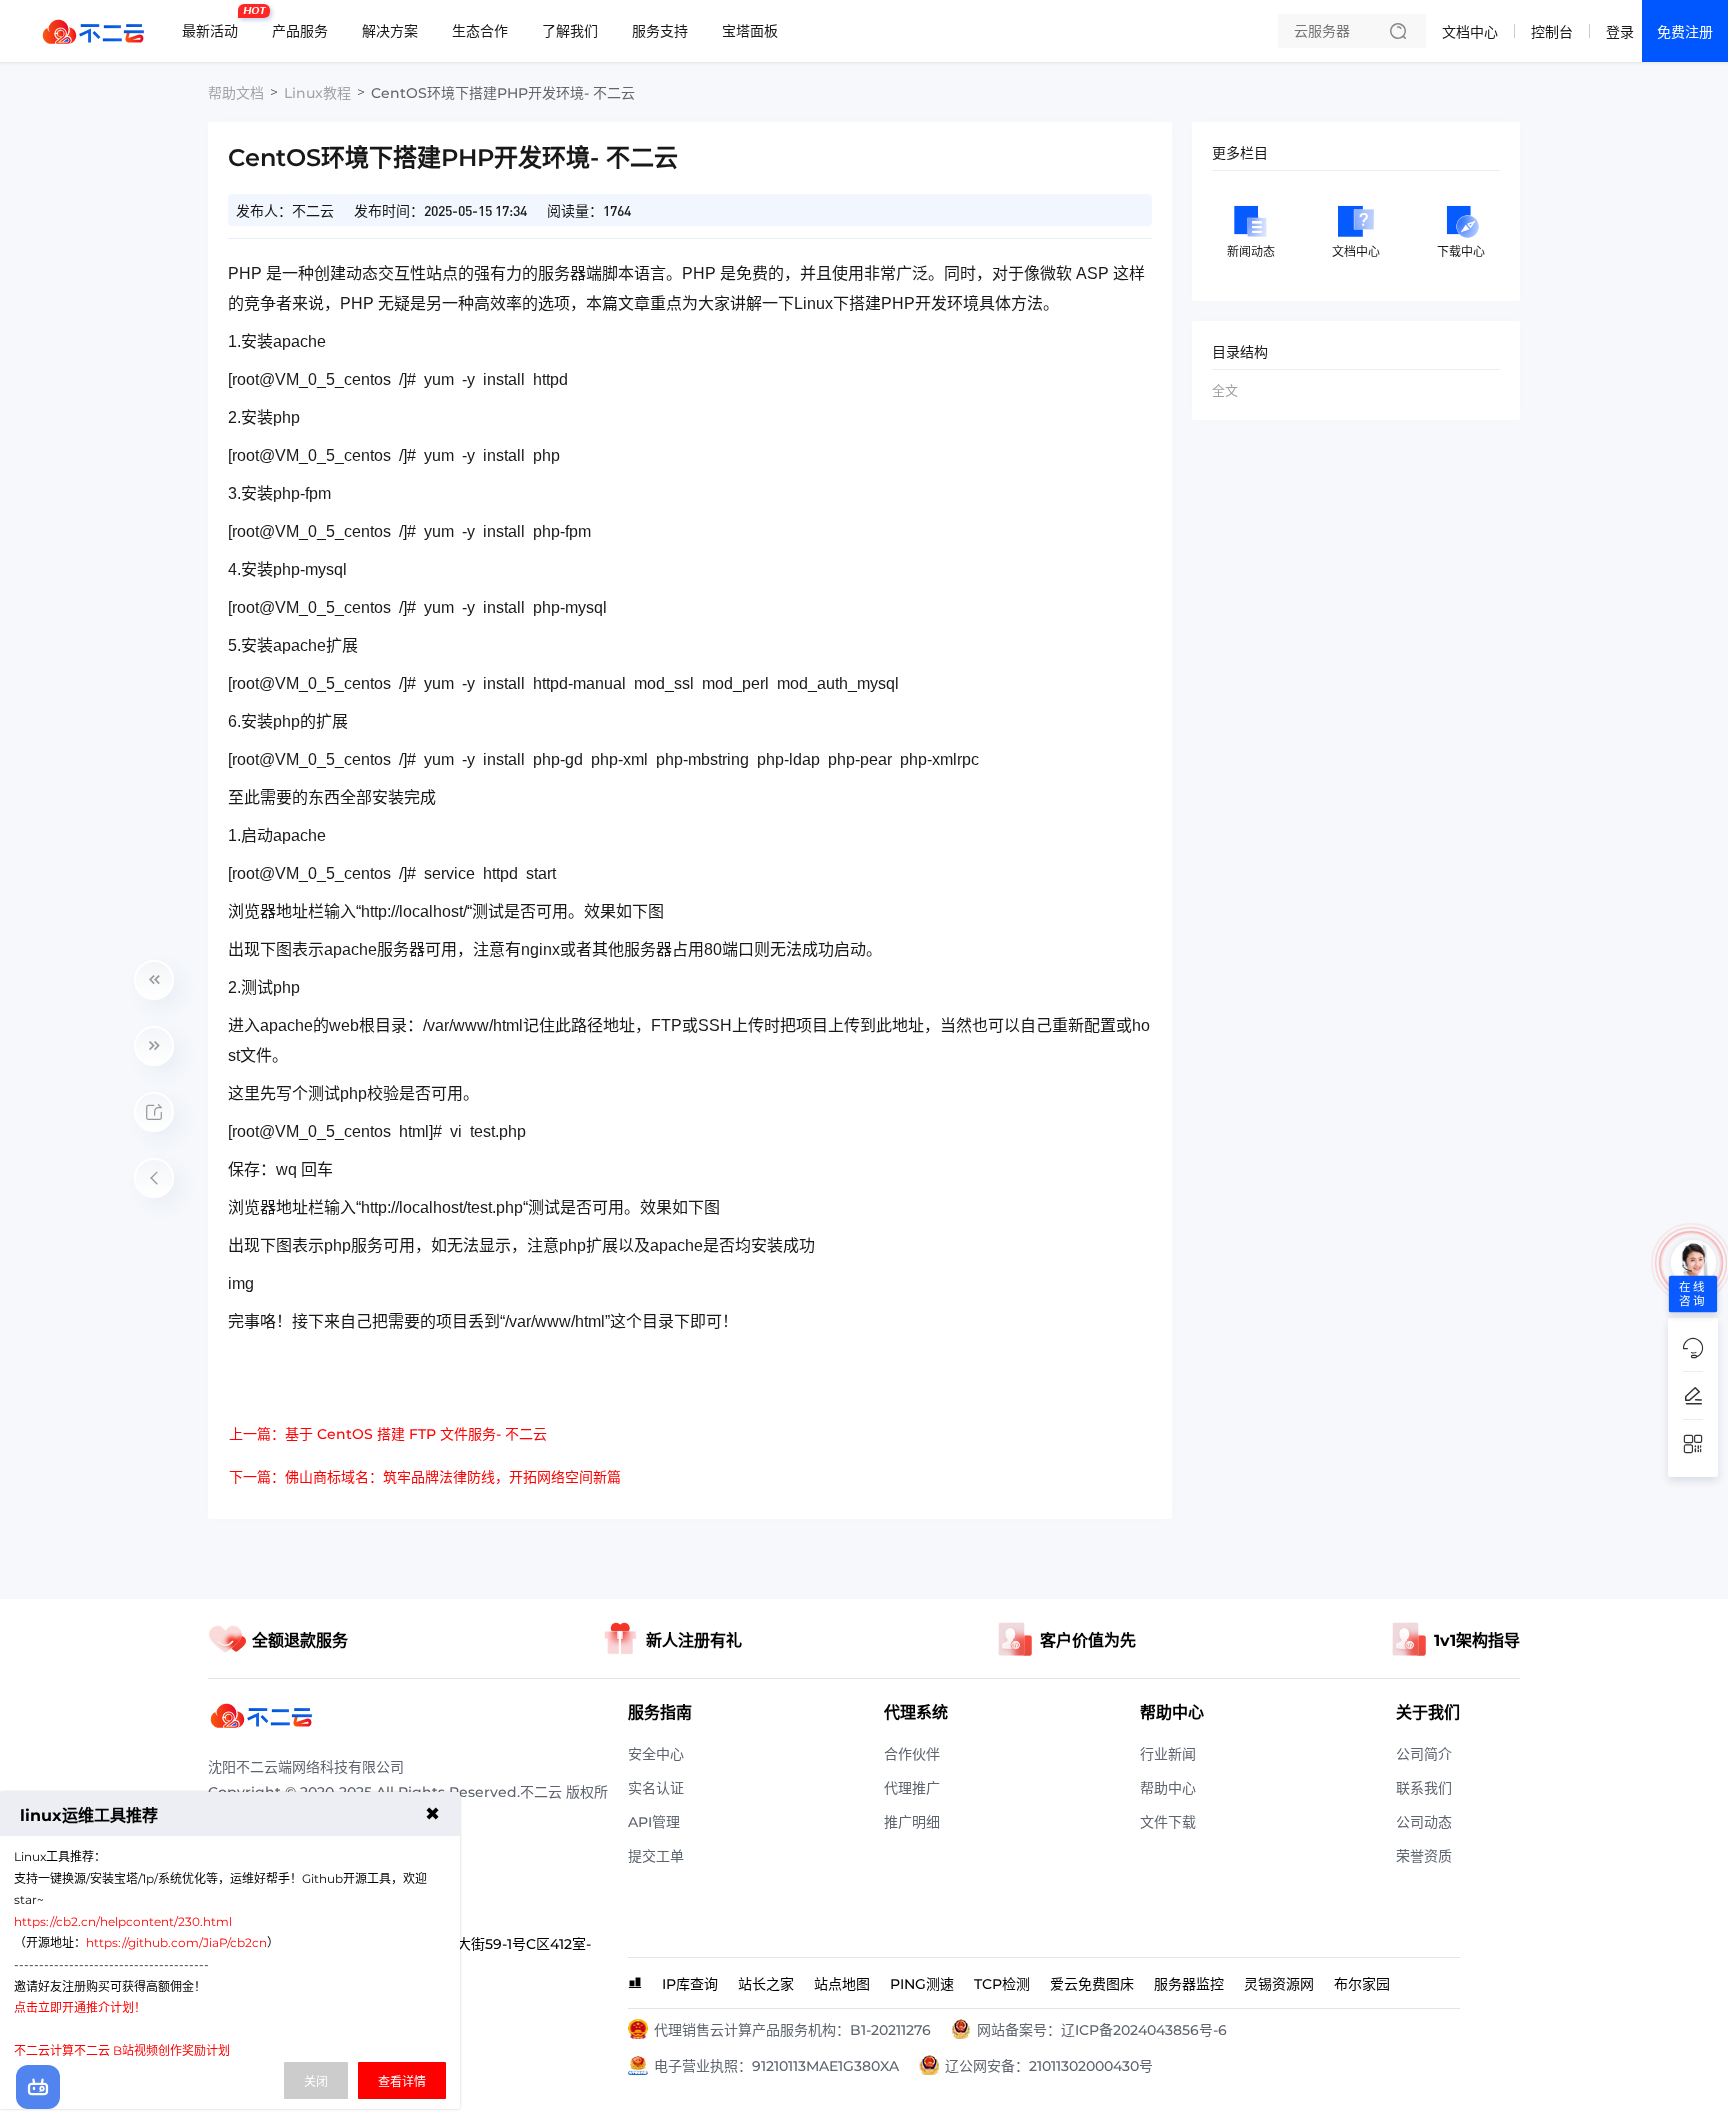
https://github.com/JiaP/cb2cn (176, 1942)
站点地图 (842, 1984)
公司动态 (1424, 1822)
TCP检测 (1002, 1984)
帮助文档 (236, 93)
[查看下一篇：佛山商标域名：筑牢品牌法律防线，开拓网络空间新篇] (154, 1046)
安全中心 (656, 1754)
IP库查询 (690, 1984)
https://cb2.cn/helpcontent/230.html (123, 1921)
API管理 (654, 1822)
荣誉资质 (1424, 1856)
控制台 (1552, 32)
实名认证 (656, 1788)
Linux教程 (317, 93)
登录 (1620, 32)
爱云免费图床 (1092, 1984)
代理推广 (912, 1788)
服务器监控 (1189, 1984)
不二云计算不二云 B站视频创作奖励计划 (122, 2050)
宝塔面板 (750, 31)
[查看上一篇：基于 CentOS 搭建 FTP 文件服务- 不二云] (154, 980)
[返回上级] (154, 1178)
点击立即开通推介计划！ (80, 2007)
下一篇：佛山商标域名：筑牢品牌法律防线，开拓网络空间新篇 (425, 1477)
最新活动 (215, 23)
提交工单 (656, 1856)
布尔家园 (1362, 1984)
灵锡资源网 (1279, 1984)
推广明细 (912, 1822)
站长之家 (766, 1984)
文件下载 (1168, 1822)
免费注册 (1685, 32)
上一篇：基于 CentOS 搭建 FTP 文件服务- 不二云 (388, 1434)
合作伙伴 (912, 1754)
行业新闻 (1168, 1754)
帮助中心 (1168, 1788)
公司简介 (1424, 1754)
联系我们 (1424, 1788)
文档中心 (1470, 32)
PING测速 (922, 1984)
